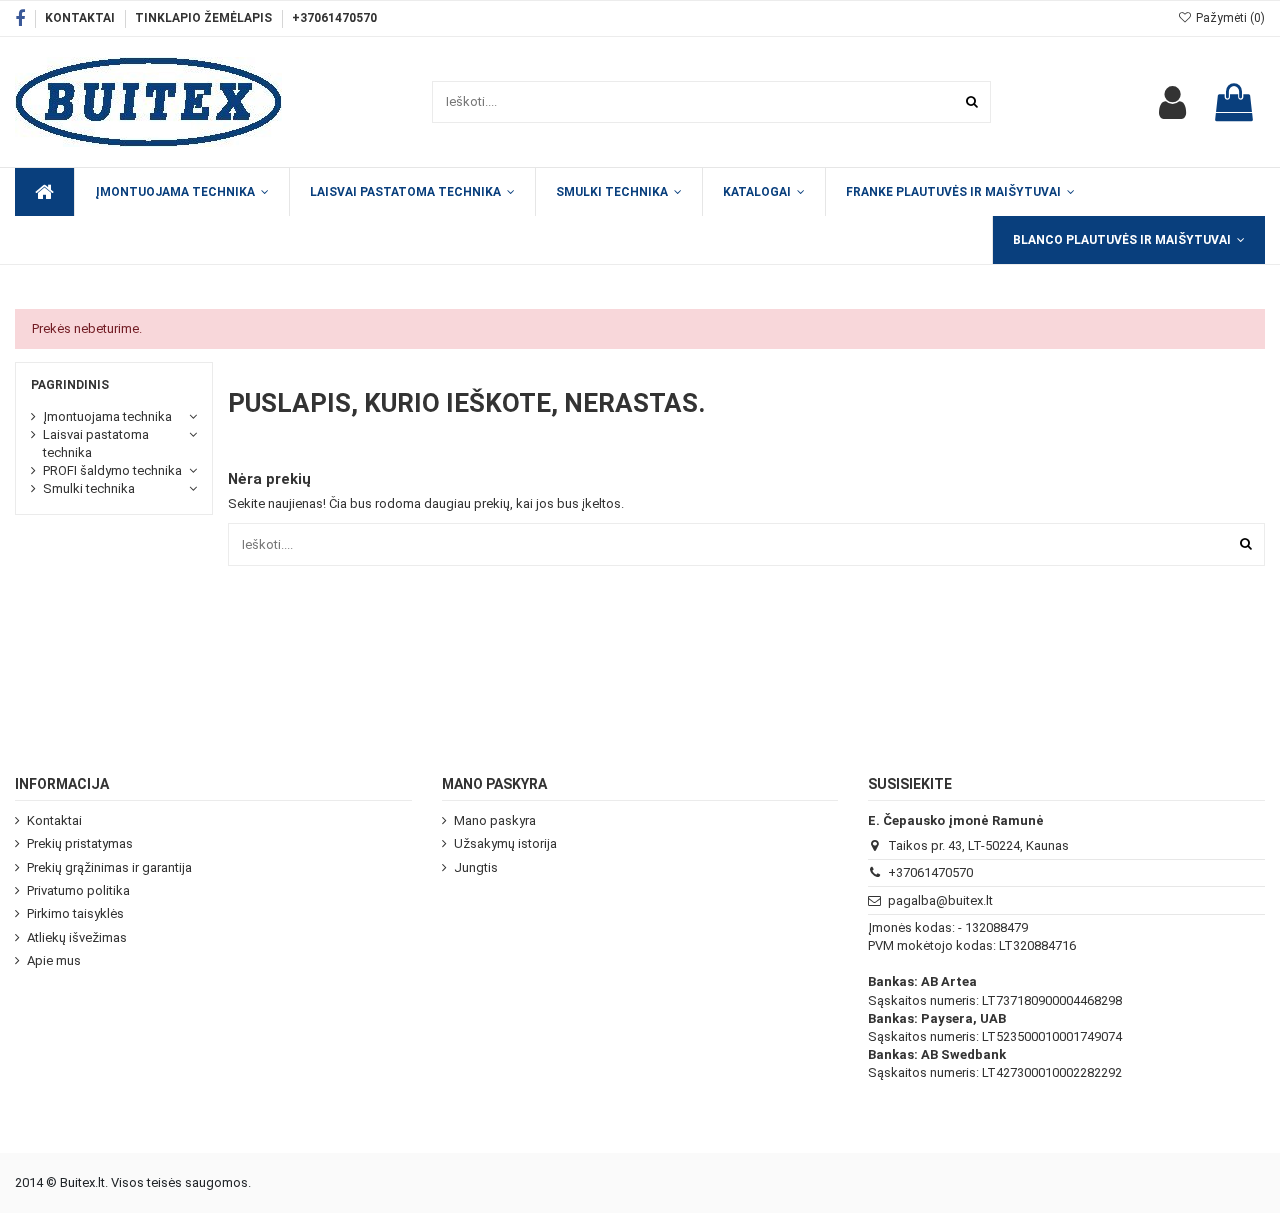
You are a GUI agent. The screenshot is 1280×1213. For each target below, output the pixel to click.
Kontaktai (81, 18)
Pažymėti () (1229, 18)
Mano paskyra (495, 820)
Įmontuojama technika (107, 416)
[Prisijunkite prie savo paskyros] (1172, 102)
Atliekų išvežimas (77, 937)
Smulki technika (89, 488)
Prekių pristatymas (80, 843)
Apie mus (54, 960)
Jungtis (476, 867)
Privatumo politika (78, 890)
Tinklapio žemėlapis (205, 18)
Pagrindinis (70, 385)
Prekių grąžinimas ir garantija (109, 867)
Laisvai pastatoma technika (96, 443)
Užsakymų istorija (505, 843)
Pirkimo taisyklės (75, 913)
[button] (763, 192)
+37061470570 (334, 18)
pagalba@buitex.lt (940, 900)
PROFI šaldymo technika (112, 470)
